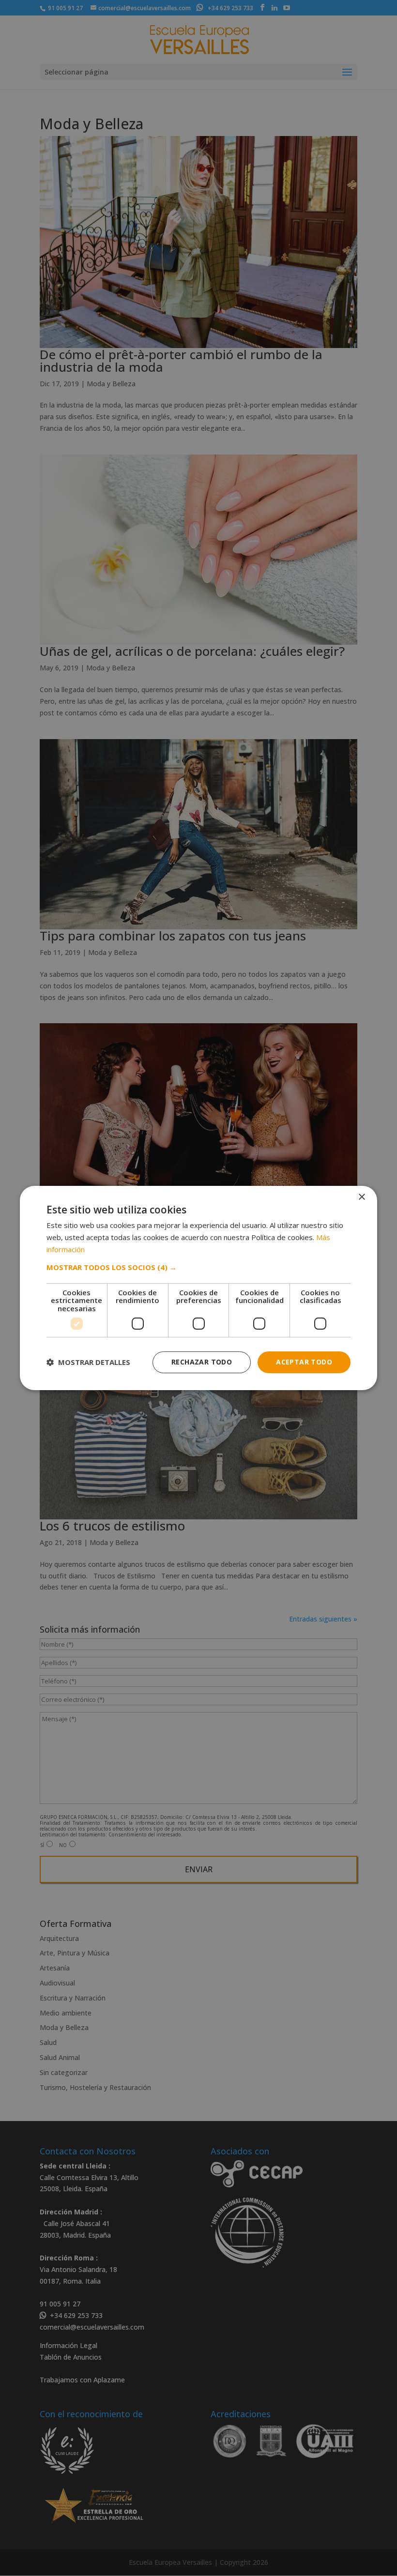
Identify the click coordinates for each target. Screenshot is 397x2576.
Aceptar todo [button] (304, 1362)
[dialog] (198, 1288)
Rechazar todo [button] (202, 1362)
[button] (198, 1267)
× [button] (361, 1197)
